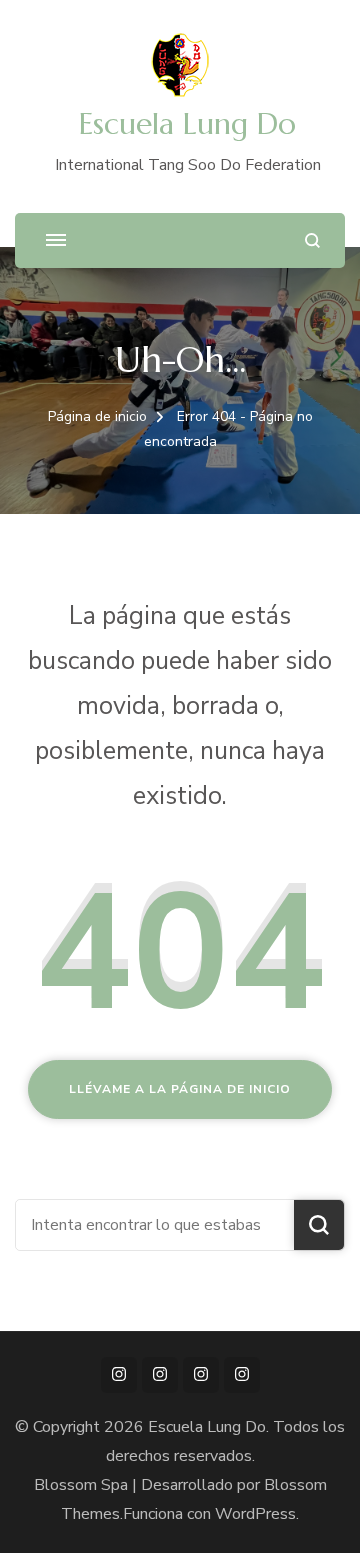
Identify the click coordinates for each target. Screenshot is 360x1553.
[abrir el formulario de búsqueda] (312, 240)
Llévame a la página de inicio (180, 1089)
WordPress (255, 1514)
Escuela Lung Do (187, 123)
